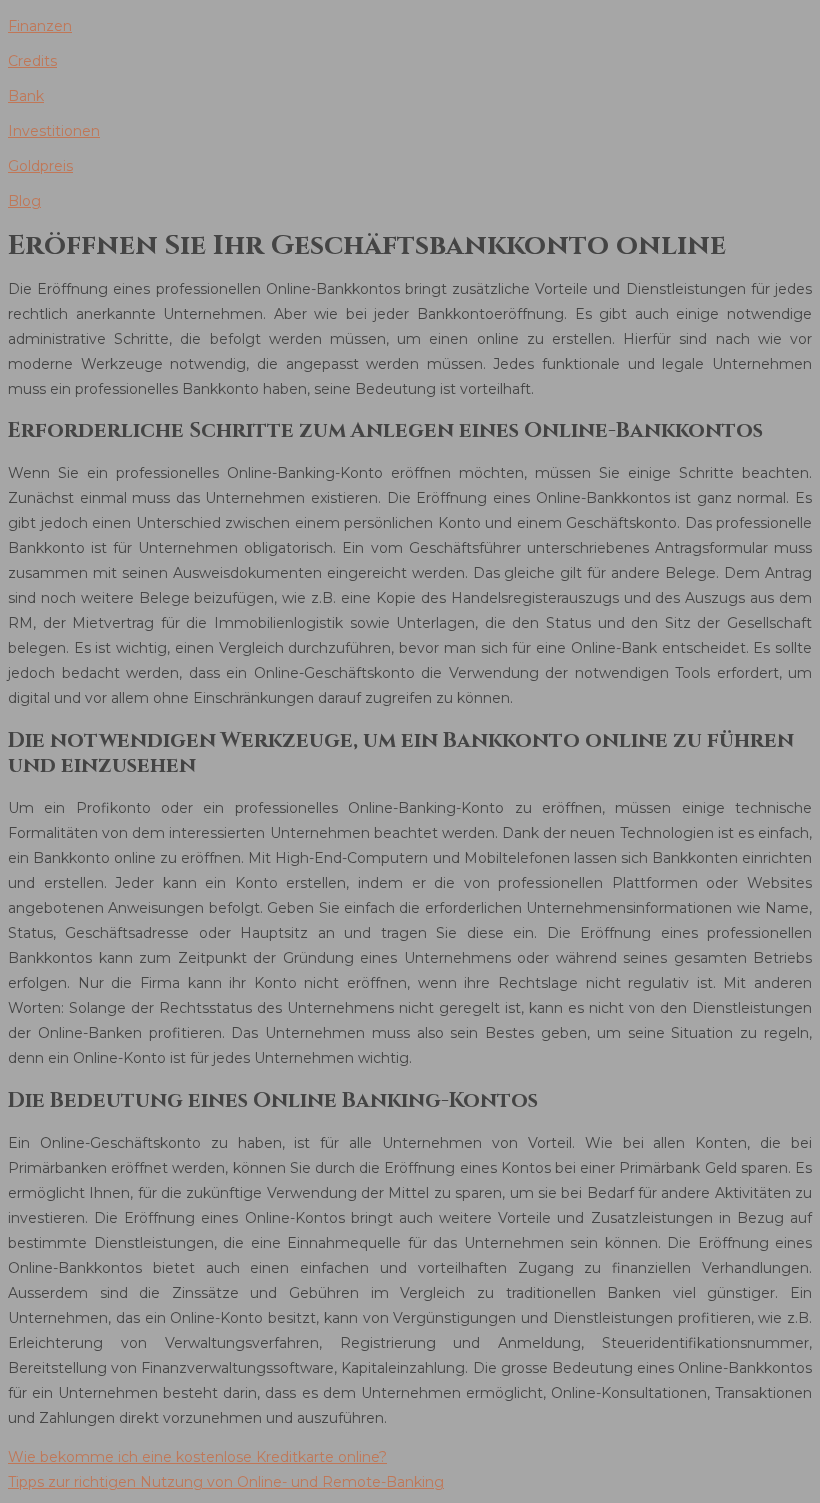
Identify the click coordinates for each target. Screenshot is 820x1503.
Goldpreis (40, 166)
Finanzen (40, 26)
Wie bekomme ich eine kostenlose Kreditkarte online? (197, 1457)
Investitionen (54, 131)
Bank (26, 96)
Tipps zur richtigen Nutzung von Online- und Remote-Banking (226, 1482)
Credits (32, 61)
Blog (24, 201)
